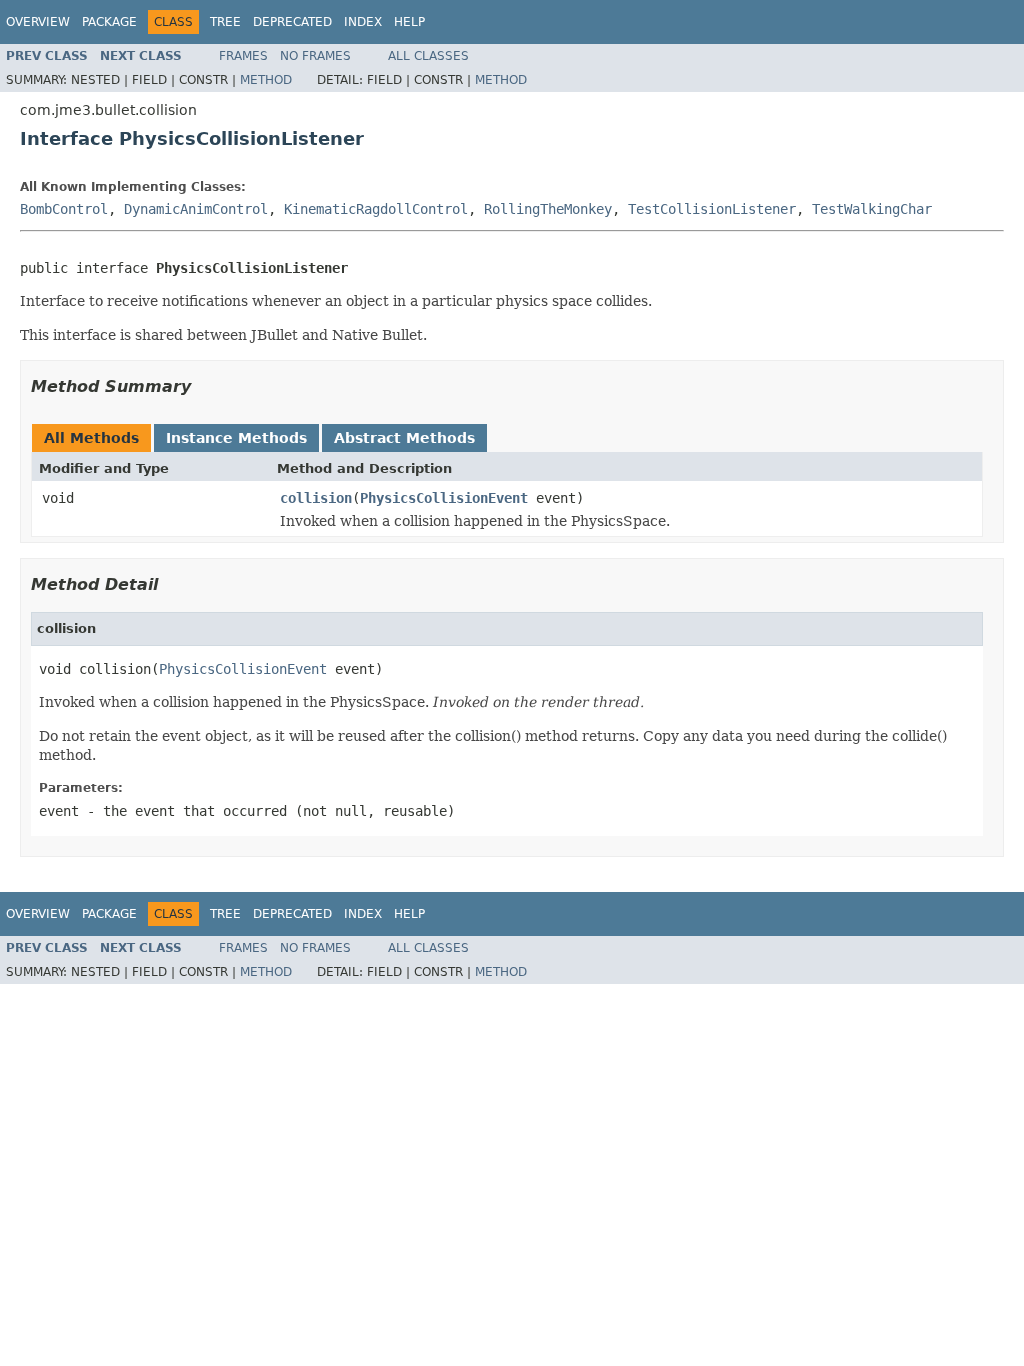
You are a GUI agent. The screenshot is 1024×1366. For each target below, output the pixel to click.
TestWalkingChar (872, 209)
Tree (225, 22)
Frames (243, 56)
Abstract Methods (404, 438)
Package (109, 22)
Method (266, 80)
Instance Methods (236, 438)
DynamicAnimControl (196, 209)
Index (363, 22)
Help (409, 22)
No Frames (315, 56)
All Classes (428, 56)
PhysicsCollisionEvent (444, 498)
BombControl (64, 209)
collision (316, 498)
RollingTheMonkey (548, 209)
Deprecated (292, 22)
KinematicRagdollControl (376, 209)
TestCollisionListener (712, 209)
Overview (38, 22)
